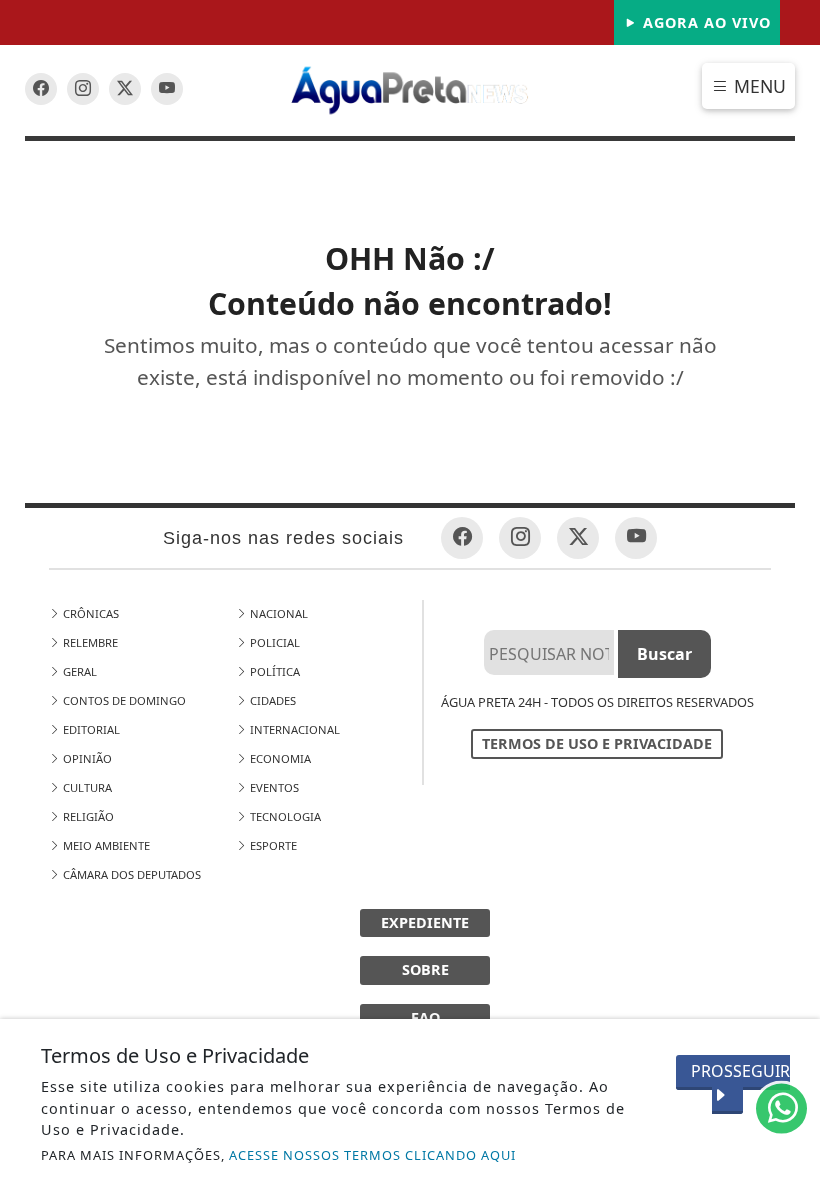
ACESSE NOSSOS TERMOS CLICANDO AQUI (372, 1155)
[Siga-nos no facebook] (41, 89)
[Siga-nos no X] (125, 89)
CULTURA (86, 787)
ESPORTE (272, 845)
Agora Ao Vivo (704, 22)
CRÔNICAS (89, 613)
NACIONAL (277, 613)
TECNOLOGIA (284, 816)
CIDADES (271, 700)
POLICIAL (273, 642)
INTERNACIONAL (293, 729)
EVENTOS (273, 787)
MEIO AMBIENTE (105, 845)
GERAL (78, 671)
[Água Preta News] (410, 89)
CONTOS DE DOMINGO (123, 700)
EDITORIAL (90, 729)
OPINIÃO (86, 758)
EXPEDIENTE (425, 922)
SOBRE (425, 969)
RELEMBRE (89, 642)
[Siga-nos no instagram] (167, 89)
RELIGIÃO (87, 816)
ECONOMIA (279, 758)
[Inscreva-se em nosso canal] (83, 89)
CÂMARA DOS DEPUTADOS (130, 874)
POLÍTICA (273, 671)
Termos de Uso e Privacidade (597, 743)
